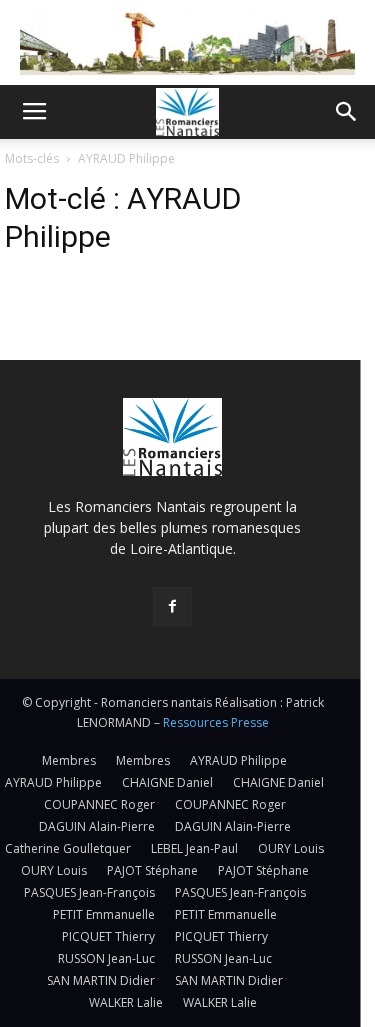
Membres (69, 760)
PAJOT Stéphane (152, 870)
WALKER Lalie (126, 1002)
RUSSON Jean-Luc (106, 958)
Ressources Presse (216, 722)
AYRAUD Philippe (238, 760)
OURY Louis (291, 848)
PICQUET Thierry (108, 936)
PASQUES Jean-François (89, 892)
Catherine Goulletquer (68, 848)
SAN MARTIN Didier (101, 980)
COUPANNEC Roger (99, 804)
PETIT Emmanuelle (104, 914)
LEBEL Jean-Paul (194, 848)
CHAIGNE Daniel (167, 782)
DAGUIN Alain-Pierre (97, 826)
